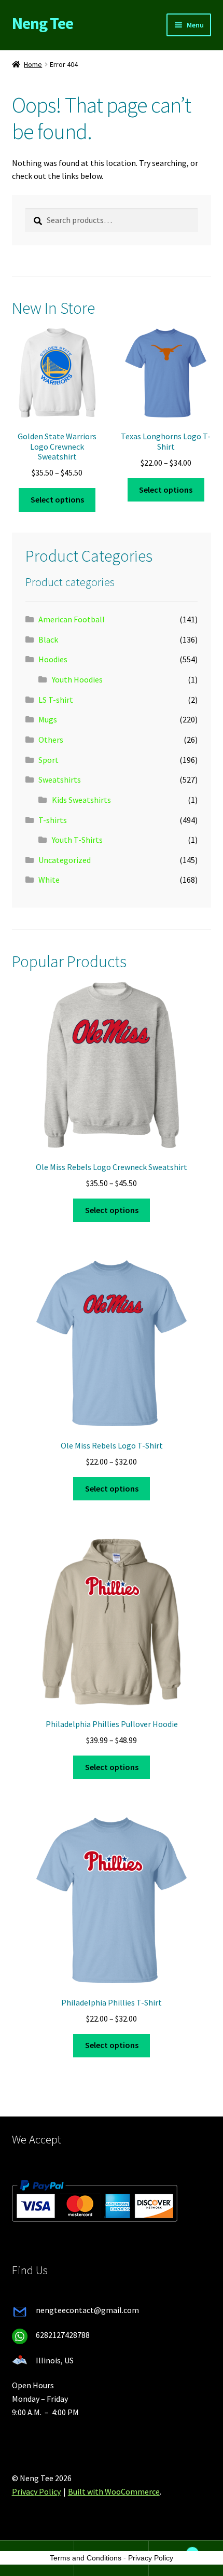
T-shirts (53, 820)
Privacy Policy (36, 2491)
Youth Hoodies (77, 679)
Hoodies (53, 659)
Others (51, 740)
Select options (57, 499)
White (49, 880)
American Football (72, 619)
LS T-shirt (56, 700)
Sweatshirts (60, 779)
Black (48, 639)
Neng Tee (43, 23)
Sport (48, 760)
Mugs (48, 719)
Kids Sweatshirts (81, 800)
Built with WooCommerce (114, 2491)
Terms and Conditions (86, 2558)
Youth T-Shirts (77, 840)
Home (33, 64)
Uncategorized (65, 860)
